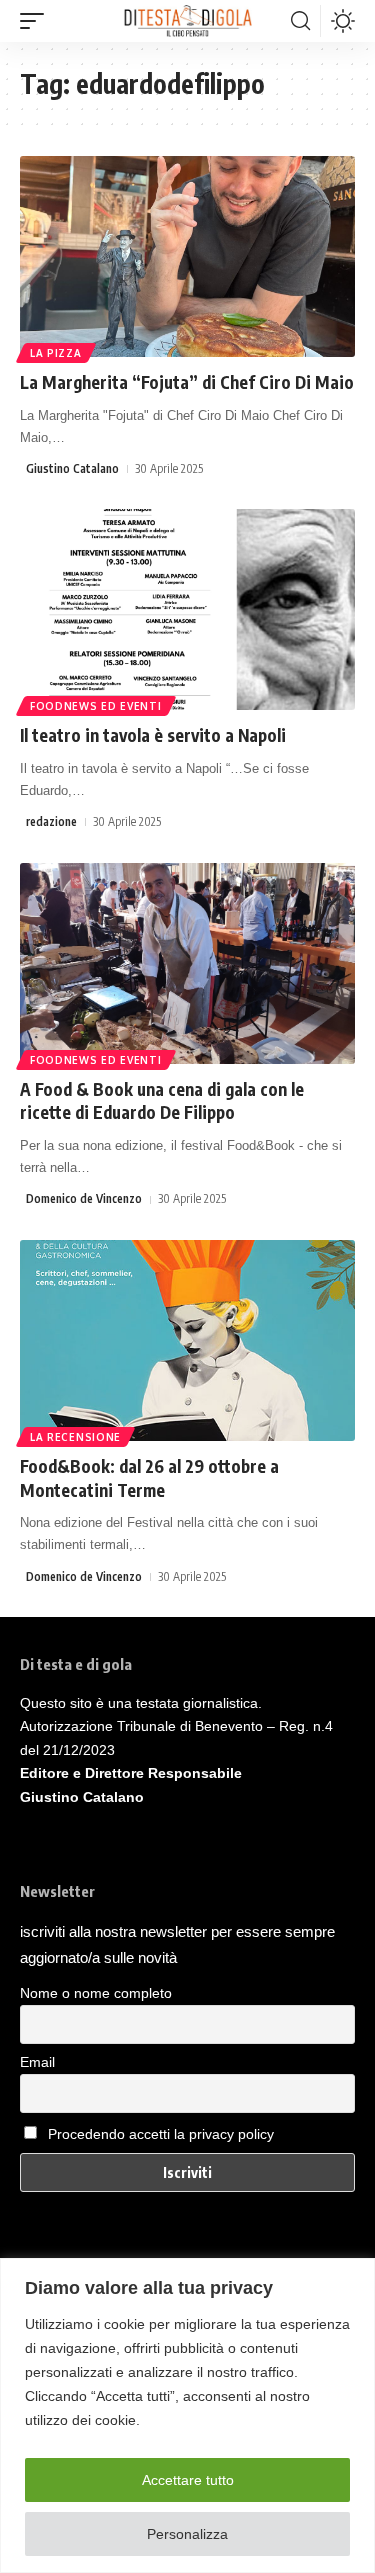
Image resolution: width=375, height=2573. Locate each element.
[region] (187, 2415)
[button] (37, 21)
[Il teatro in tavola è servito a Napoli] (187, 609)
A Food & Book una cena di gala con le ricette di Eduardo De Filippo (162, 1101)
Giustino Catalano (72, 468)
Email (37, 2062)
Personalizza (187, 2534)
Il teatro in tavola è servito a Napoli (153, 735)
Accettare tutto (188, 2480)
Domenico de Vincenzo (84, 1198)
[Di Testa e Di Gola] (187, 21)
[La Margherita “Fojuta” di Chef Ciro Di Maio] (187, 256)
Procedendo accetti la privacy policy (161, 2134)
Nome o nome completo (96, 1993)
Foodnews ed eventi (96, 706)
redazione (51, 821)
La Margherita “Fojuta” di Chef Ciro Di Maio (187, 382)
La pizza (56, 353)
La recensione (75, 1437)
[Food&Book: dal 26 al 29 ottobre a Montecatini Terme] (187, 1340)
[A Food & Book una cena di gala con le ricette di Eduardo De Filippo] (187, 963)
